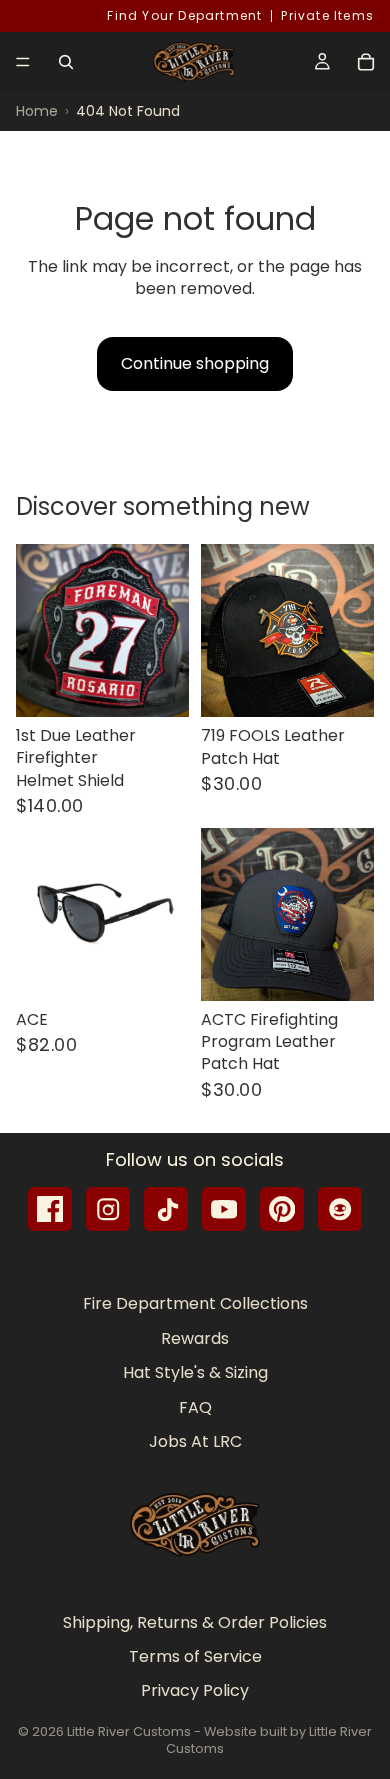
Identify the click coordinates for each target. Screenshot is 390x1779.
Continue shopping (195, 363)
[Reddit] (340, 1209)
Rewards (195, 1337)
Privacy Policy (195, 1690)
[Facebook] (50, 1209)
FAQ (195, 1406)
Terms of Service (195, 1656)
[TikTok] (166, 1209)
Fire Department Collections (195, 1303)
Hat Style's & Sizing (195, 1372)
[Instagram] (108, 1209)
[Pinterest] (282, 1209)
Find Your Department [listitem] (184, 16)
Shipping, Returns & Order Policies (195, 1621)
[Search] (66, 62)
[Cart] (366, 62)
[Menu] (23, 62)
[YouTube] (224, 1209)
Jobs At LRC (195, 1441)
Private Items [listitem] (327, 16)
